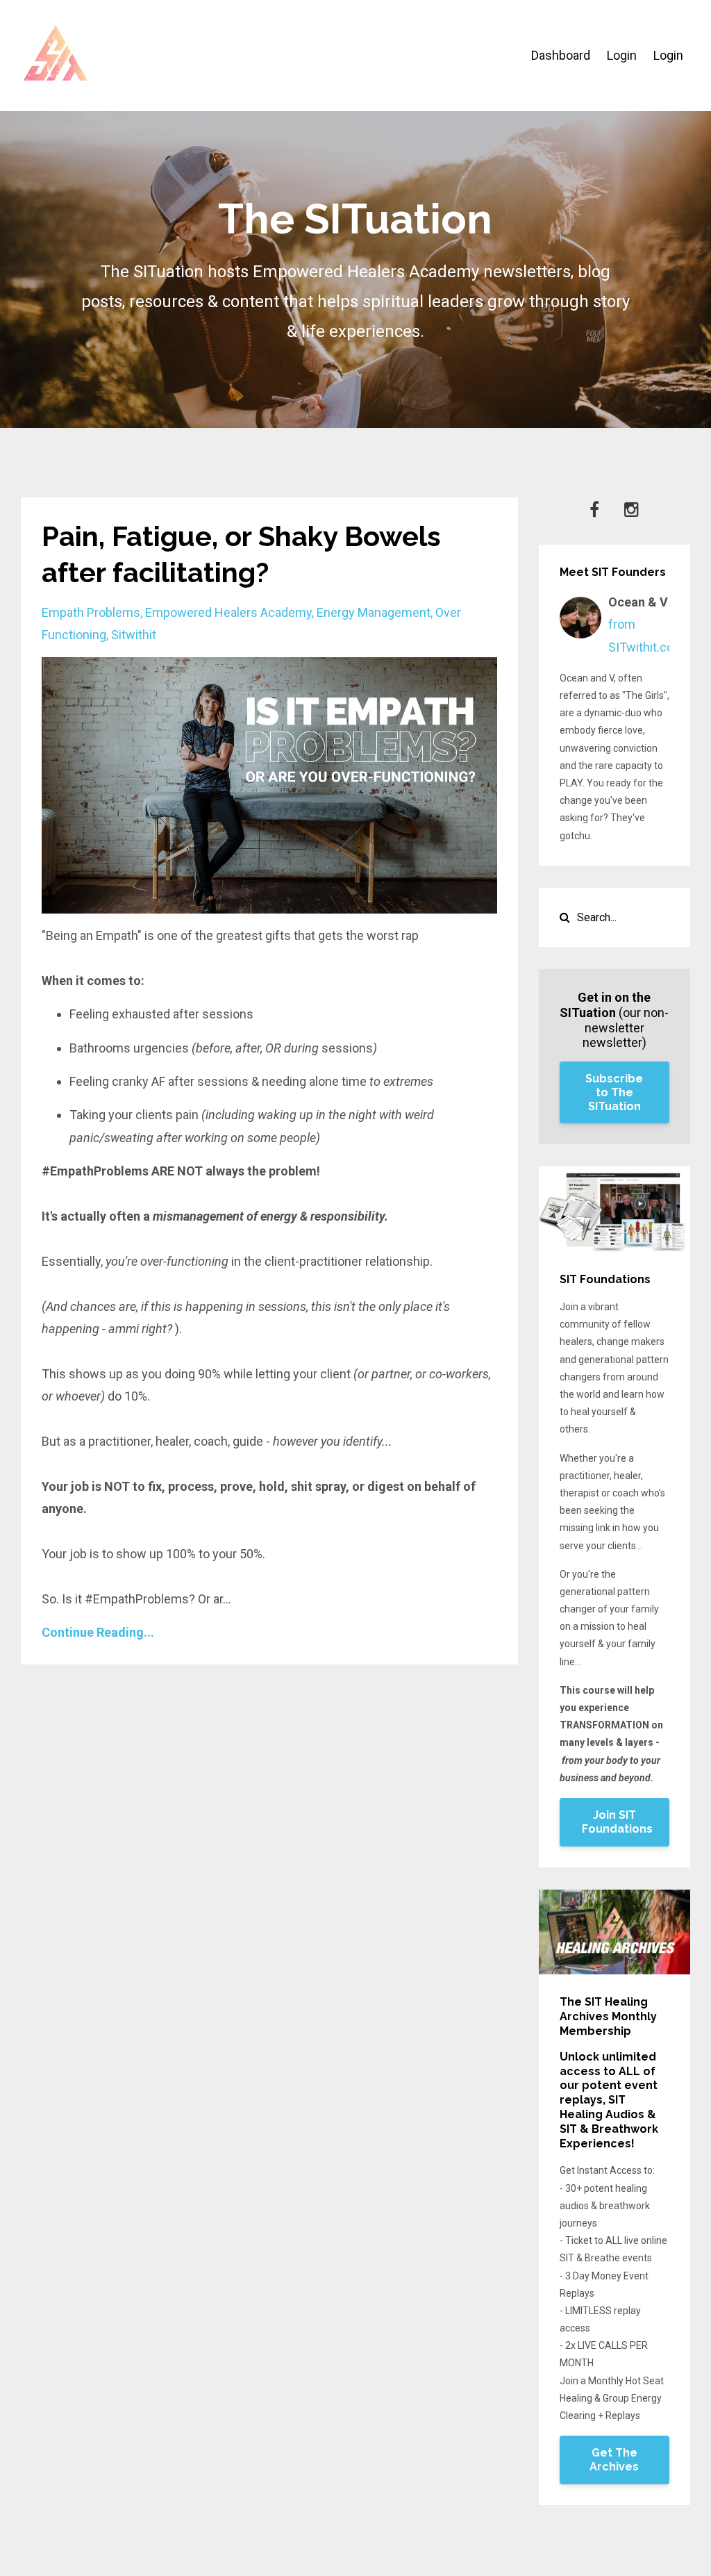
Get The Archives (614, 2460)
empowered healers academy (228, 612)
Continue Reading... (98, 1632)
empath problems (91, 612)
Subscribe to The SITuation (614, 1092)
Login (622, 55)
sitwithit (134, 635)
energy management (374, 612)
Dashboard (561, 55)
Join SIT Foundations (617, 1822)
